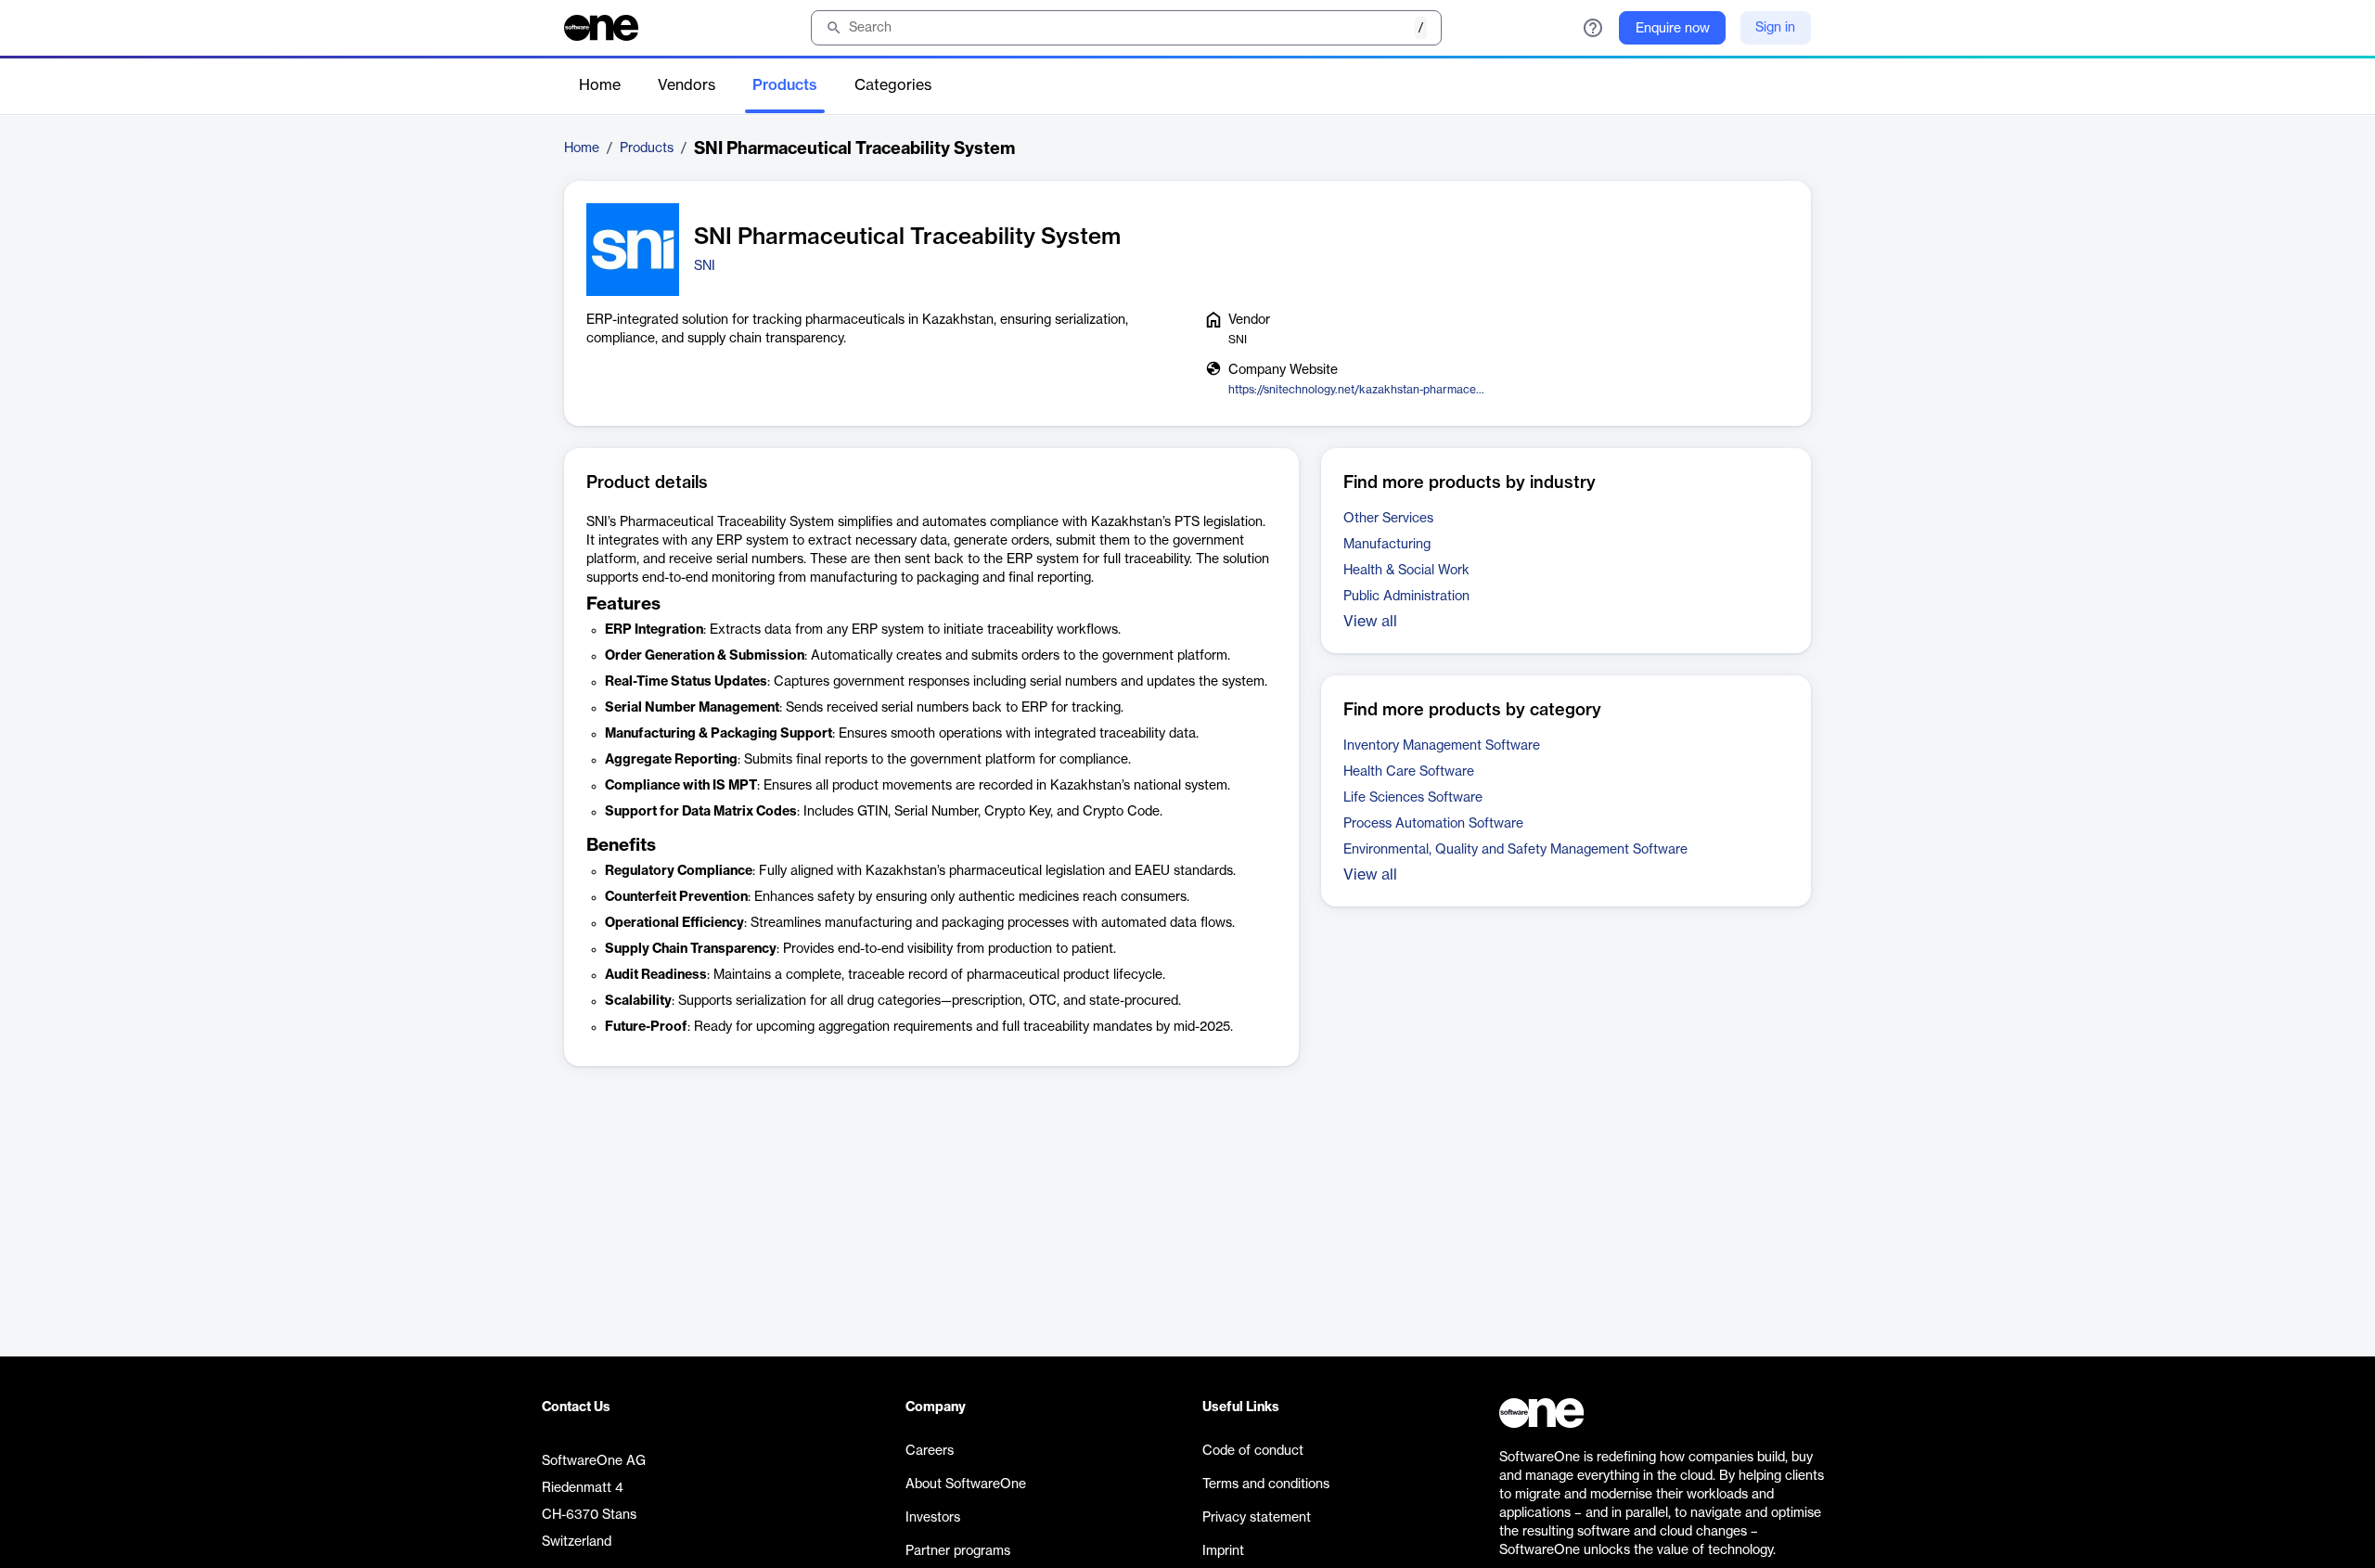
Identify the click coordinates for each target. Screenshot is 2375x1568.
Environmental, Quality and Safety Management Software (1515, 850)
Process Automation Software (1433, 824)
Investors (933, 1518)
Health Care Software (1409, 772)
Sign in (1775, 28)
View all (1370, 622)
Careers (930, 1451)
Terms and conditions (1266, 1484)
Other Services (1388, 519)
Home (600, 85)
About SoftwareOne (966, 1484)
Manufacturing (1387, 545)
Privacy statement (1257, 1518)
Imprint (1223, 1551)
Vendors (687, 85)
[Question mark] (1593, 28)
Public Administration (1406, 597)
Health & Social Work (1406, 571)
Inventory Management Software (1442, 746)
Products (785, 85)
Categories (893, 85)
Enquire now (1673, 29)
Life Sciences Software (1413, 798)
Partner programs (958, 1551)
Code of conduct (1253, 1451)
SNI (705, 266)
